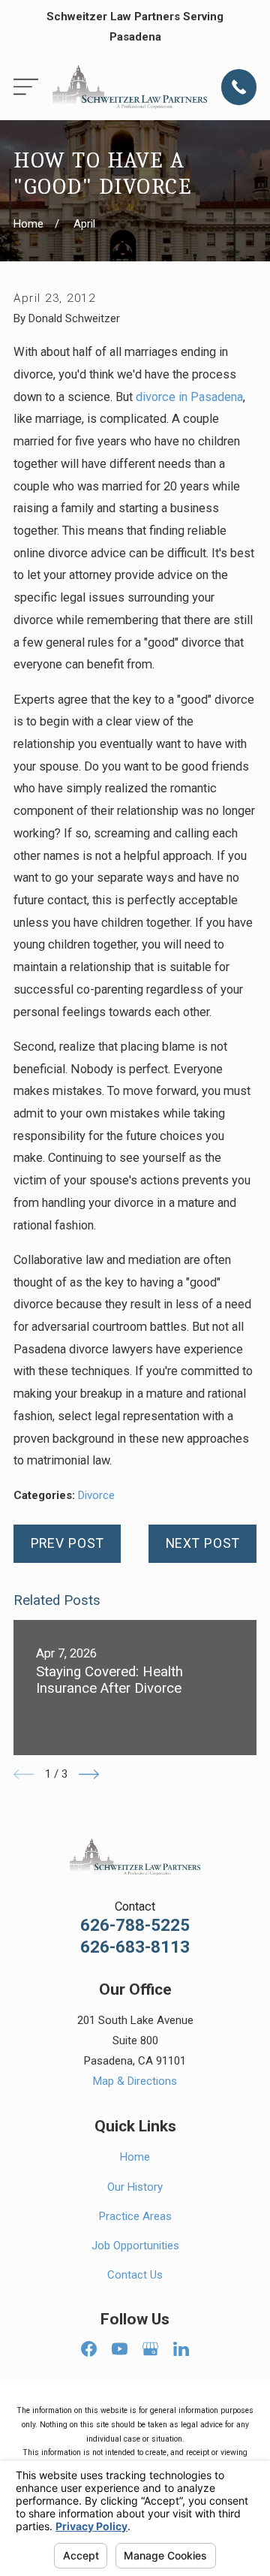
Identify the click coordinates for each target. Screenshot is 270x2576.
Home (135, 2157)
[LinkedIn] (181, 2349)
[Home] (130, 87)
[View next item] (89, 1774)
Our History (135, 2187)
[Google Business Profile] (150, 2349)
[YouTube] (120, 2349)
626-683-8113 (135, 1947)
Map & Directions (135, 2081)
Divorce (96, 1495)
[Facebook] (89, 2349)
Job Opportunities (135, 2246)
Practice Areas (135, 2216)
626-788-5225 (135, 1925)
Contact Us (135, 2275)
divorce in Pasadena (189, 397)
